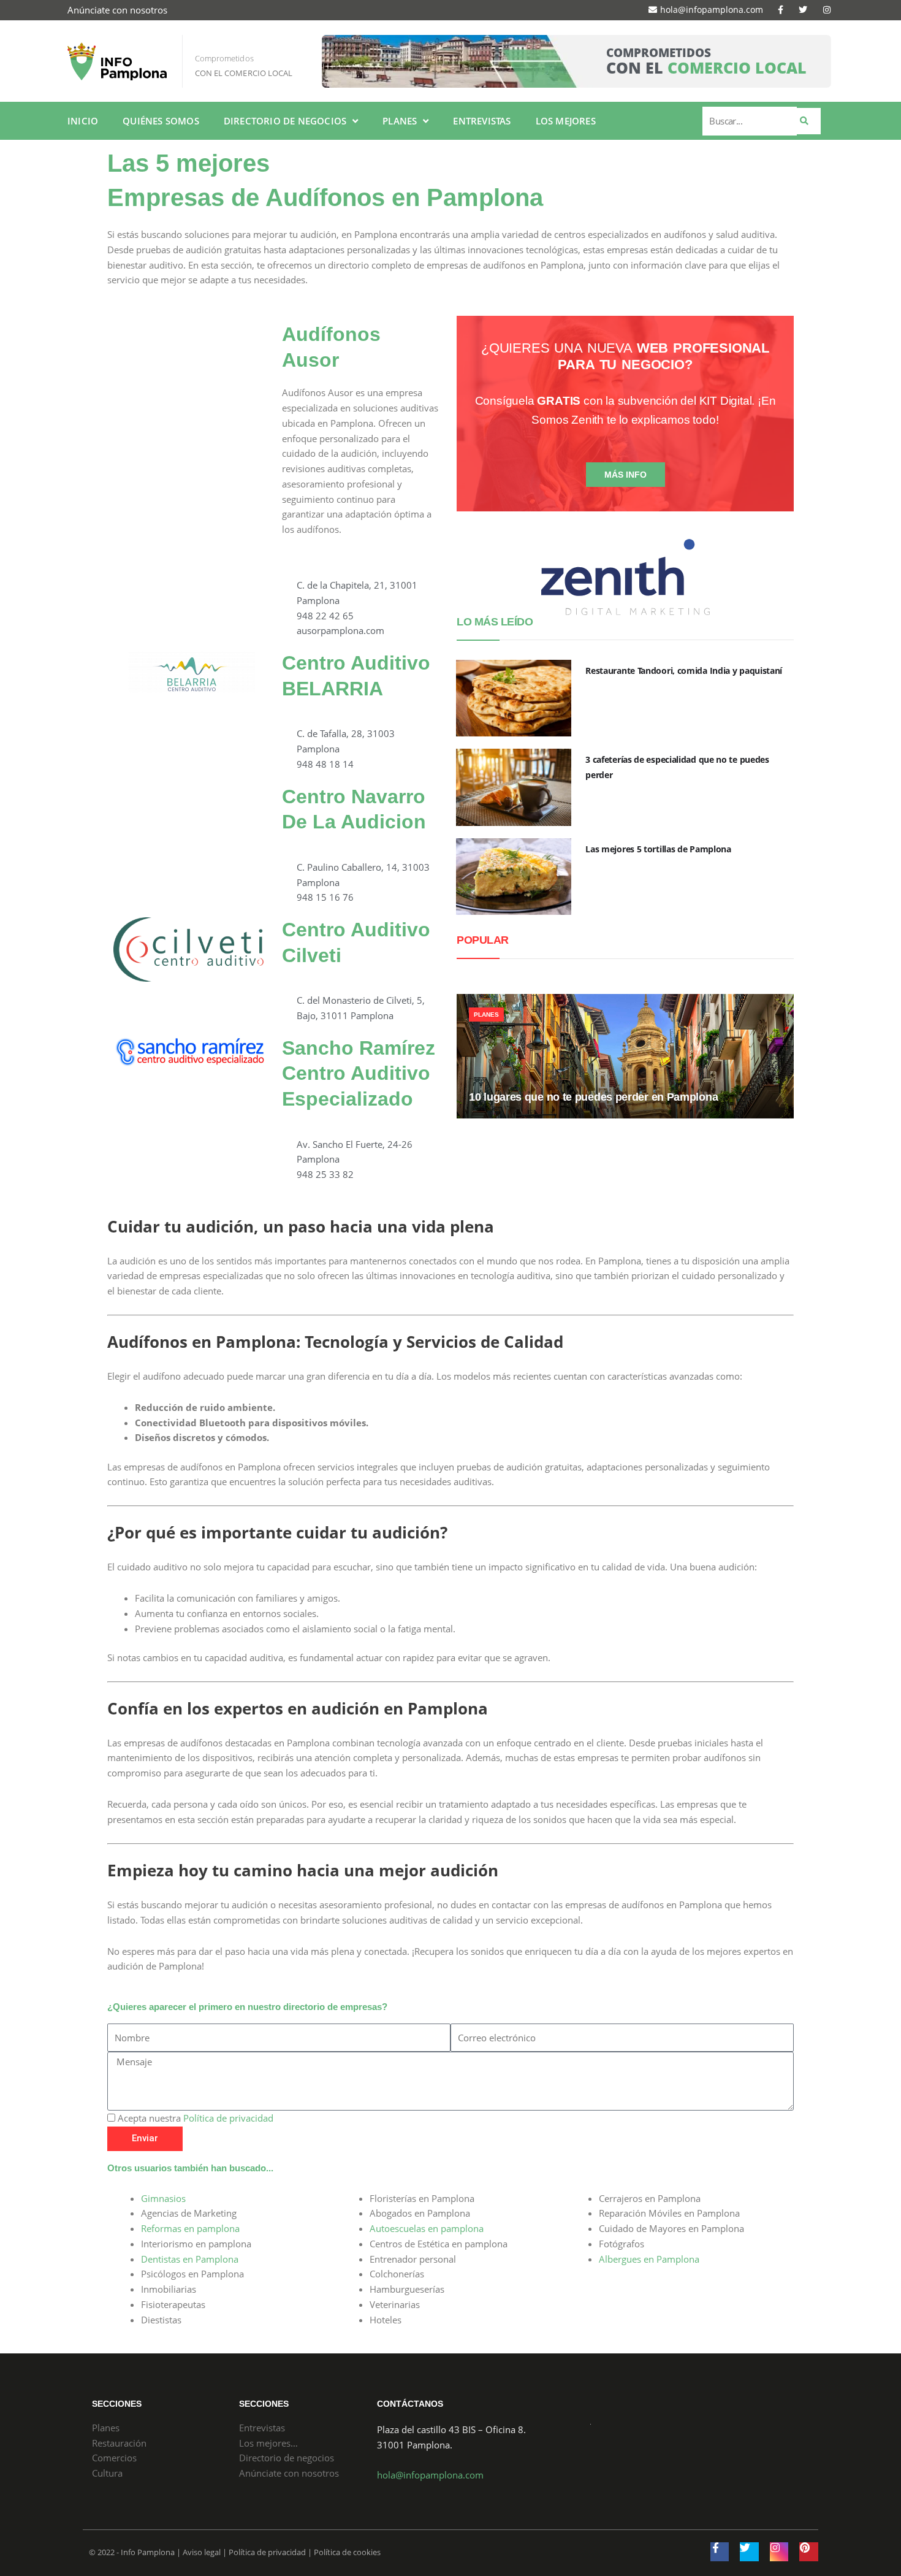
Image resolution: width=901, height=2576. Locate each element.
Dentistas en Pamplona (190, 2259)
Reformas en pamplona (190, 2228)
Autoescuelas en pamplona (427, 2228)
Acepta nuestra (196, 2118)
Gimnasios (163, 2198)
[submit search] (809, 121)
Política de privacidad (228, 2118)
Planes (486, 1015)
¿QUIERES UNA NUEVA (625, 356)
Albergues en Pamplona (649, 2259)
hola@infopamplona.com (430, 2475)
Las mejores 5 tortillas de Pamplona (658, 849)
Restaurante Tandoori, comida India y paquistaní (684, 671)
